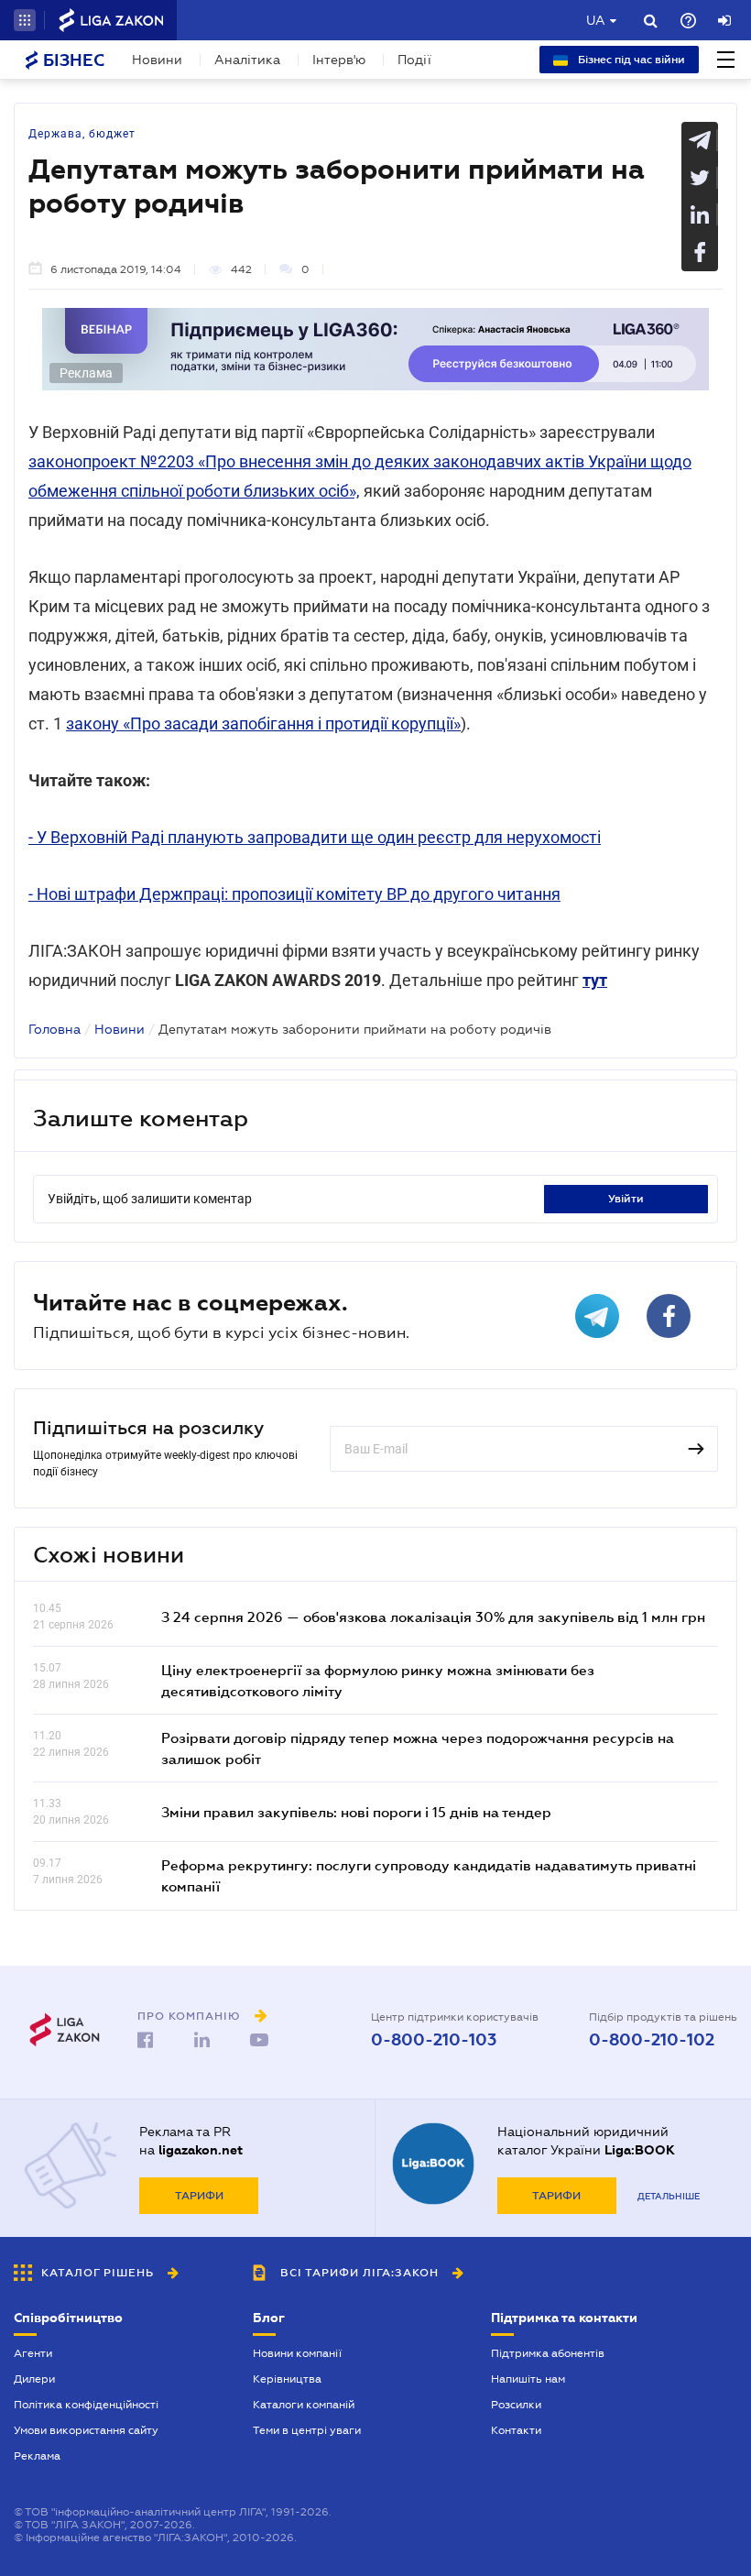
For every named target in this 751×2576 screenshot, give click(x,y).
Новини (157, 60)
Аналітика (247, 60)
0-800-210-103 (434, 2040)
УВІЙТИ (626, 1199)
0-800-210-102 (652, 2040)
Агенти (33, 2353)
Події (414, 60)
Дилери (34, 2379)
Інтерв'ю (339, 60)
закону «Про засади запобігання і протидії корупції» (263, 723)
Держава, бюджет (82, 134)
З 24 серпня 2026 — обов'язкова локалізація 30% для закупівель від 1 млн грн (433, 1617)
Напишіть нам (528, 2379)
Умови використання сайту (86, 2430)
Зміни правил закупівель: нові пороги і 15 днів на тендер (356, 1812)
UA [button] (596, 20)
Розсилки (516, 2405)
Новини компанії (297, 2353)
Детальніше (669, 2196)
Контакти (516, 2430)
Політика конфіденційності (86, 2405)
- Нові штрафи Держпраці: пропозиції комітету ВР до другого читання (294, 894)
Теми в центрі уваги (307, 2430)
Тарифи (199, 2196)
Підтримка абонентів (548, 2353)
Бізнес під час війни (630, 60)
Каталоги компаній (304, 2405)
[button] (25, 20)
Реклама (37, 2456)
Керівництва (287, 2379)
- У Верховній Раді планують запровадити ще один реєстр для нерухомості (315, 837)
